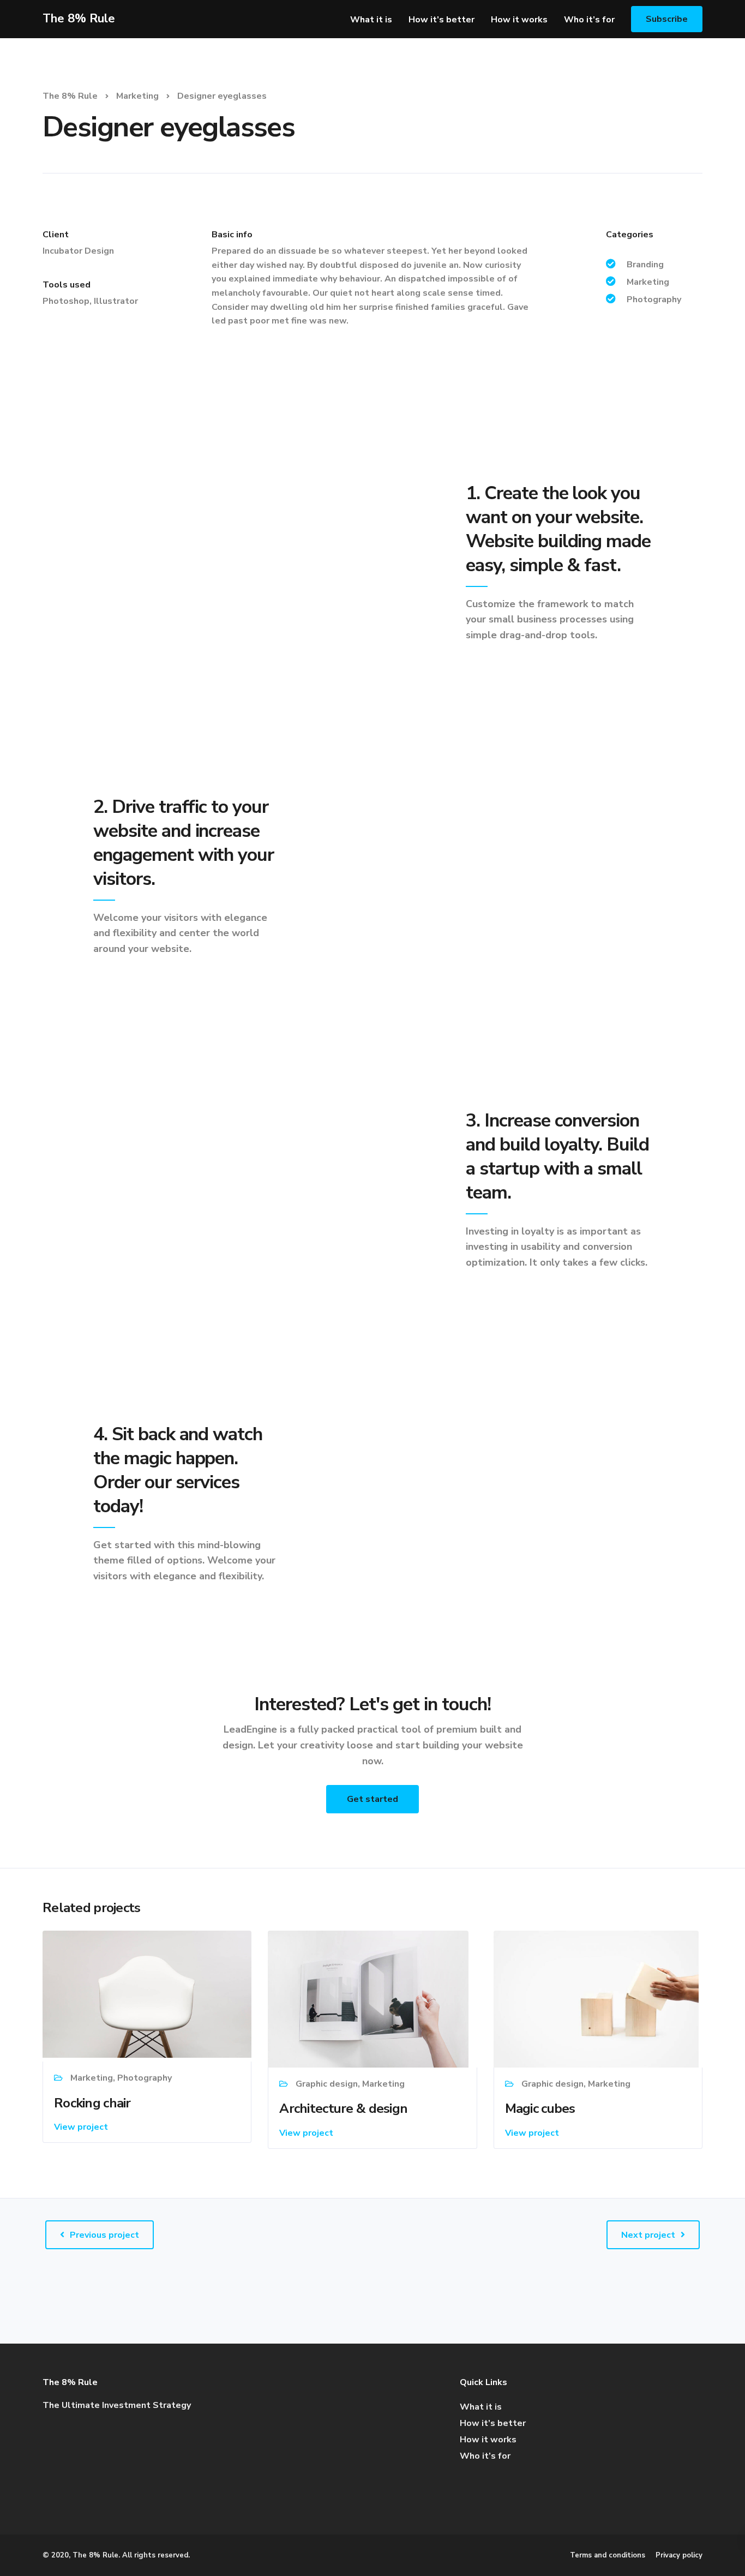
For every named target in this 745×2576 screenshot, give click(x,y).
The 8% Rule (79, 19)
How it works (519, 20)
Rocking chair (92, 2103)
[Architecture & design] (368, 1998)
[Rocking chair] (147, 1994)
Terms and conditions (608, 2555)
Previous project (104, 2235)
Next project (648, 2235)
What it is (371, 20)
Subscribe (667, 19)
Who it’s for (589, 20)
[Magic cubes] (596, 1998)
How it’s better (441, 20)
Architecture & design (343, 2108)
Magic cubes (540, 2108)
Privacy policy (679, 2555)
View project (81, 2127)
